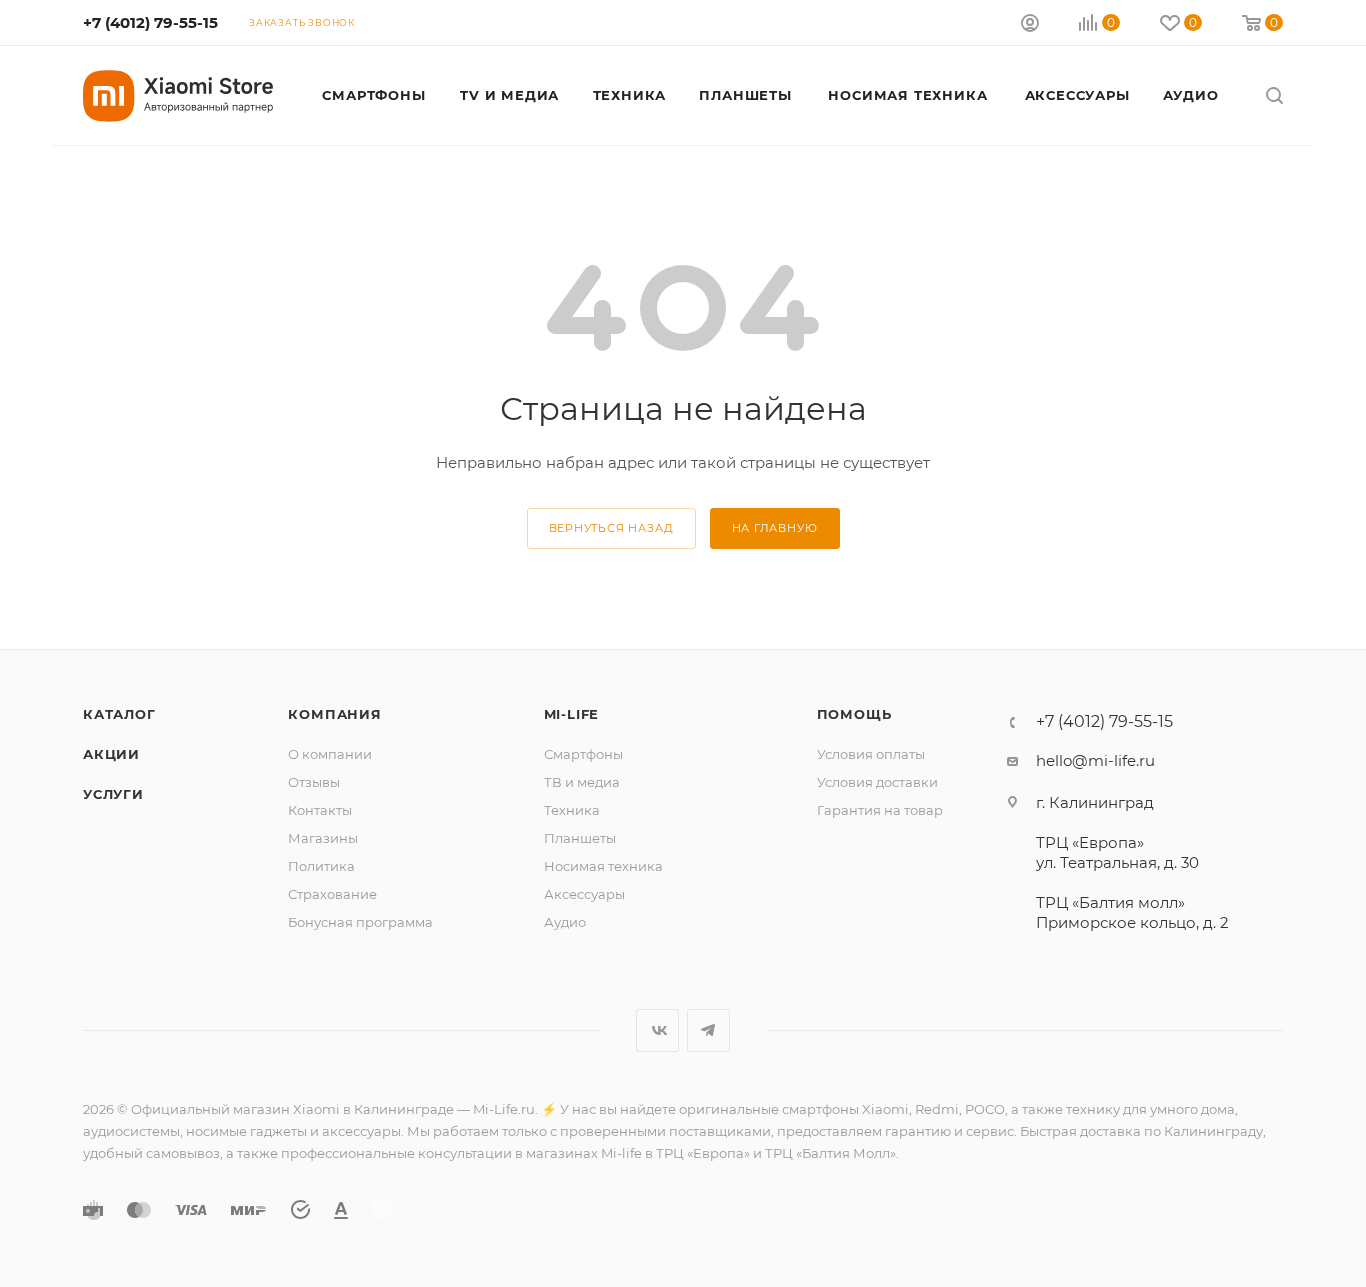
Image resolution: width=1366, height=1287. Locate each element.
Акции (111, 754)
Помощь (854, 714)
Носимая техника (603, 866)
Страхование (332, 894)
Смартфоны (583, 754)
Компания (334, 714)
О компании (330, 754)
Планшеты (580, 838)
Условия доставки (877, 782)
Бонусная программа (360, 922)
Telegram (708, 1030)
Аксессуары (584, 894)
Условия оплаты (871, 754)
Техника (572, 810)
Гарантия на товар (880, 810)
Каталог (119, 714)
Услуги (113, 794)
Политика (321, 866)
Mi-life (572, 714)
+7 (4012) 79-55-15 (150, 22)
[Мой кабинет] (1030, 25)
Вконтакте (657, 1030)
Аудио (565, 922)
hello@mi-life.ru (1095, 760)
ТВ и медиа (582, 782)
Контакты (320, 810)
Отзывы (314, 782)
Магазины (323, 838)
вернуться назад (611, 528)
